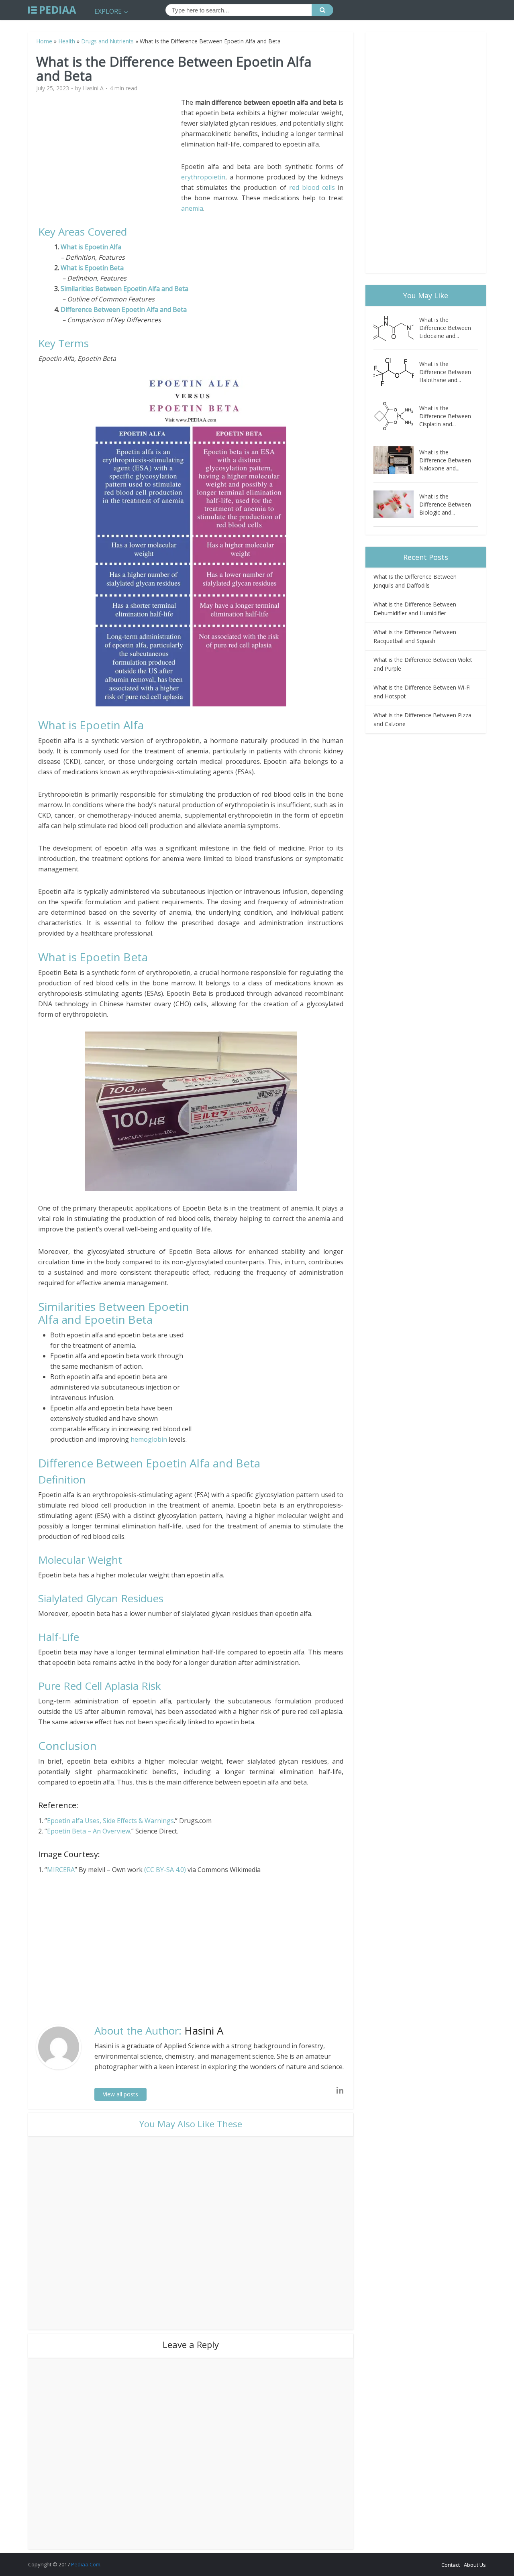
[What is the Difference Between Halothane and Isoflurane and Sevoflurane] (396, 372)
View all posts (120, 2094)
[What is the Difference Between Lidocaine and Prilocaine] (396, 328)
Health (67, 41)
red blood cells (312, 187)
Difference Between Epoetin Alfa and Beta (124, 309)
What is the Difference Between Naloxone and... (445, 460)
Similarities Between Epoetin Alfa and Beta (124, 289)
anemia (192, 208)
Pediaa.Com (86, 2564)
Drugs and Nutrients (107, 41)
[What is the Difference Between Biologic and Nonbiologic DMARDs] (396, 504)
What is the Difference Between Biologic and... (445, 504)
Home (44, 41)
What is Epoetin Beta (92, 268)
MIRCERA (61, 1870)
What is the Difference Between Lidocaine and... (445, 328)
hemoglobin (149, 1439)
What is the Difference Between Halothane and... (445, 372)
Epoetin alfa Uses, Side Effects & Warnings (110, 1821)
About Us (475, 2565)
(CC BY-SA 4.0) (166, 1870)
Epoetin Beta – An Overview (89, 1831)
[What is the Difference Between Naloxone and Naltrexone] (396, 460)
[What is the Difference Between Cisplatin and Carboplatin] (396, 416)
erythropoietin (203, 177)
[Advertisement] (110, 153)
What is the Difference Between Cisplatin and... (445, 416)
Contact (451, 2565)
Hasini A (93, 88)
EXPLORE (108, 11)
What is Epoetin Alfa (93, 247)
